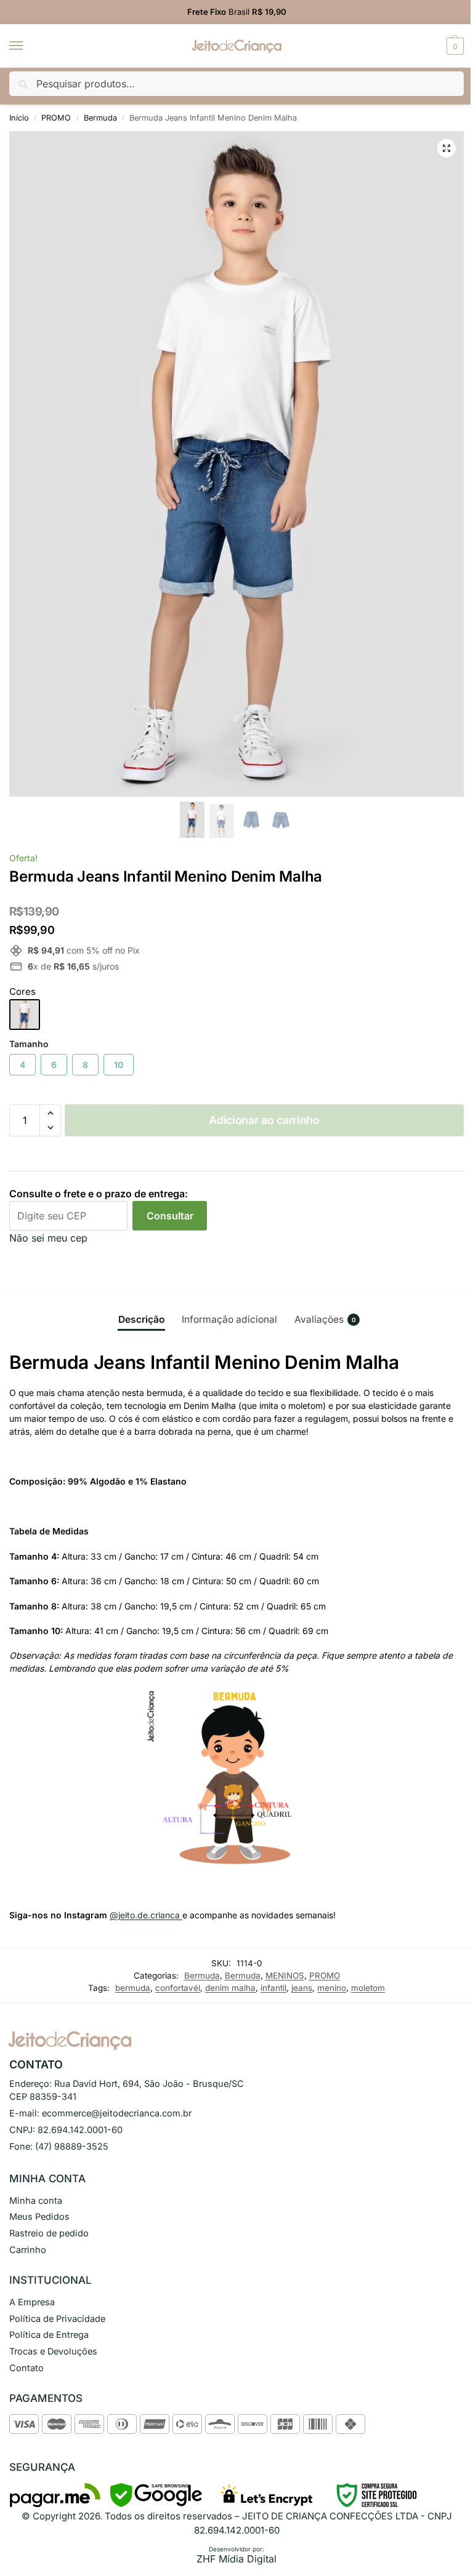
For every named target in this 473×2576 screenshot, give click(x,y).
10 (119, 1065)
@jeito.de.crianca (146, 1915)
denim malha (230, 1988)
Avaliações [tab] (325, 1319)
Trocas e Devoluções (53, 2351)
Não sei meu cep (48, 1238)
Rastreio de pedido (49, 2233)
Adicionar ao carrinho (264, 1120)
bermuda (133, 1988)
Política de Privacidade (57, 2319)
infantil (273, 1988)
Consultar (170, 1216)
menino (332, 1988)
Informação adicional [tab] (229, 1319)
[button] (454, 46)
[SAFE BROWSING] (156, 2504)
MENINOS (285, 1976)
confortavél (178, 1988)
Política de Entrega (49, 2335)
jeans (302, 1988)
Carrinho (28, 2250)
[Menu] (28, 46)
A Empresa (32, 2302)
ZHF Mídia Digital (236, 2559)
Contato (26, 2368)
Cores (22, 991)
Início (19, 118)
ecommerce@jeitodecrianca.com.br (117, 2113)
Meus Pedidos (39, 2217)
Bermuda (100, 118)
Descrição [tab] (141, 1319)
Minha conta (36, 2201)
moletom (368, 1988)
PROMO (56, 118)
